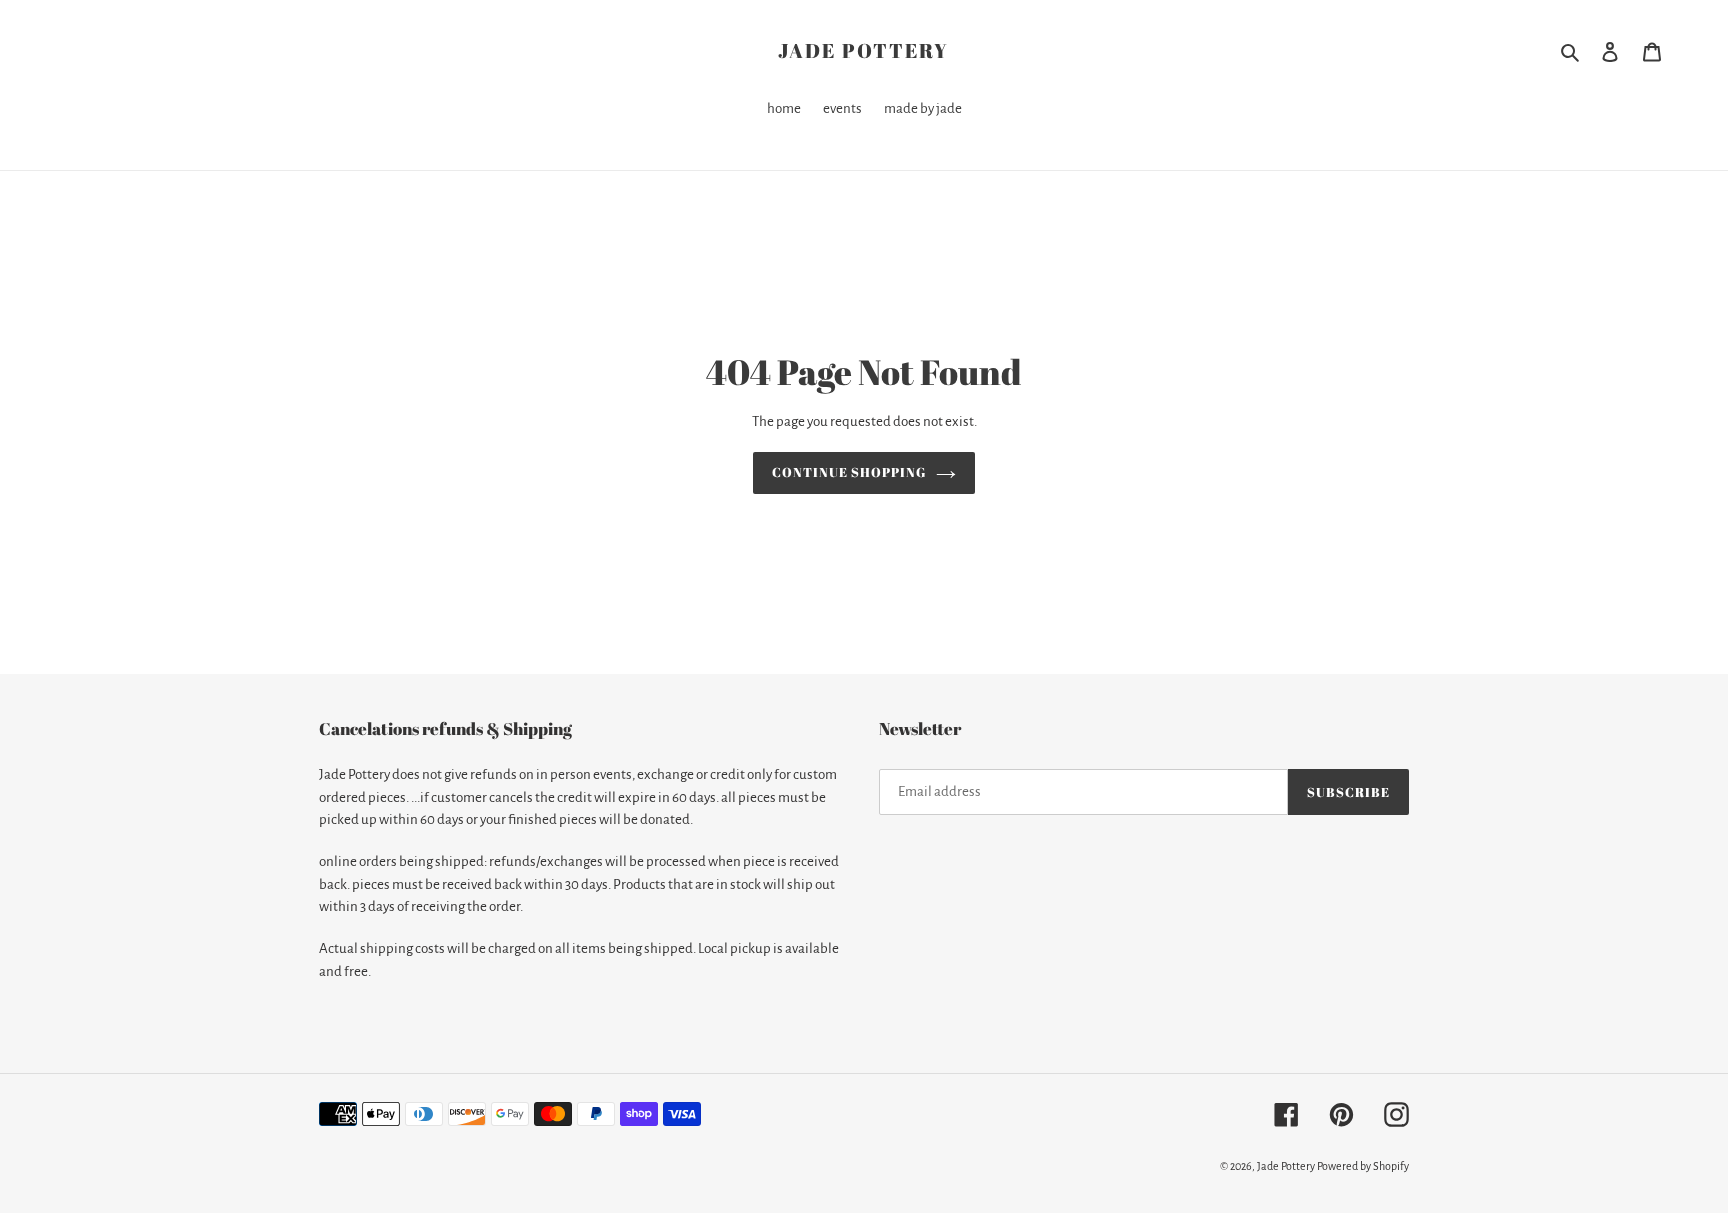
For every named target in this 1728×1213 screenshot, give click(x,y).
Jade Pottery (863, 51)
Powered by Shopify (1363, 1166)
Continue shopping (849, 472)
